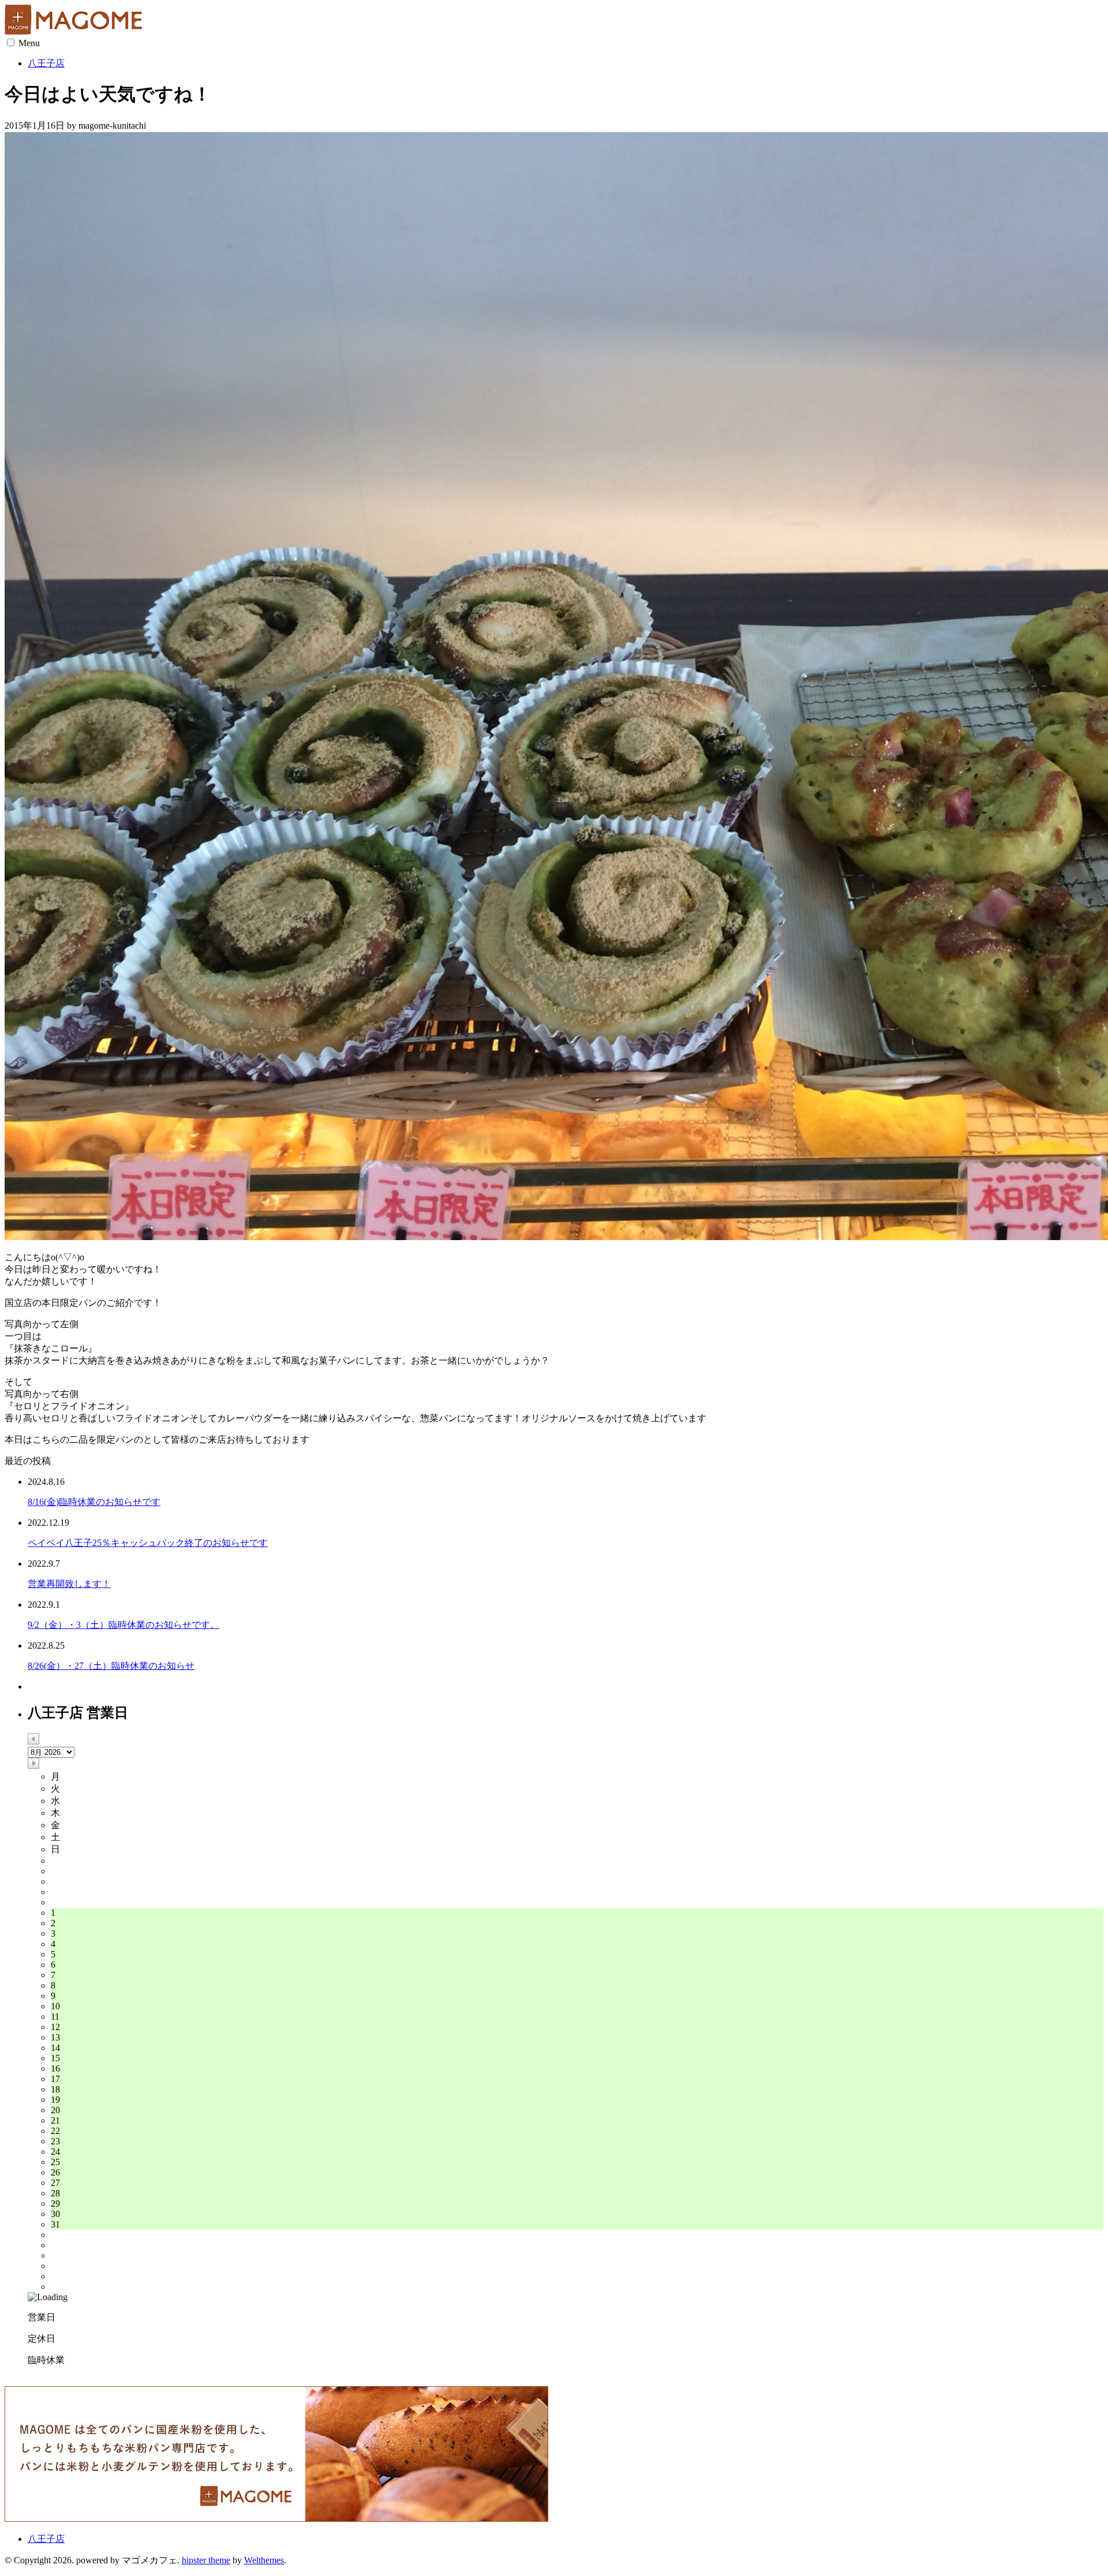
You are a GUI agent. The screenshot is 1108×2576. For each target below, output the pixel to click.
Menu (29, 43)
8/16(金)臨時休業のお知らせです (94, 1502)
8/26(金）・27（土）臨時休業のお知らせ (111, 1666)
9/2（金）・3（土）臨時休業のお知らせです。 (123, 1625)
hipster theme (206, 2560)
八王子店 (46, 63)
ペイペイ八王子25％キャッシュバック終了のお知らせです (148, 1543)
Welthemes (264, 2560)
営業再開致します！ (69, 1584)
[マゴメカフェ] (77, 31)
